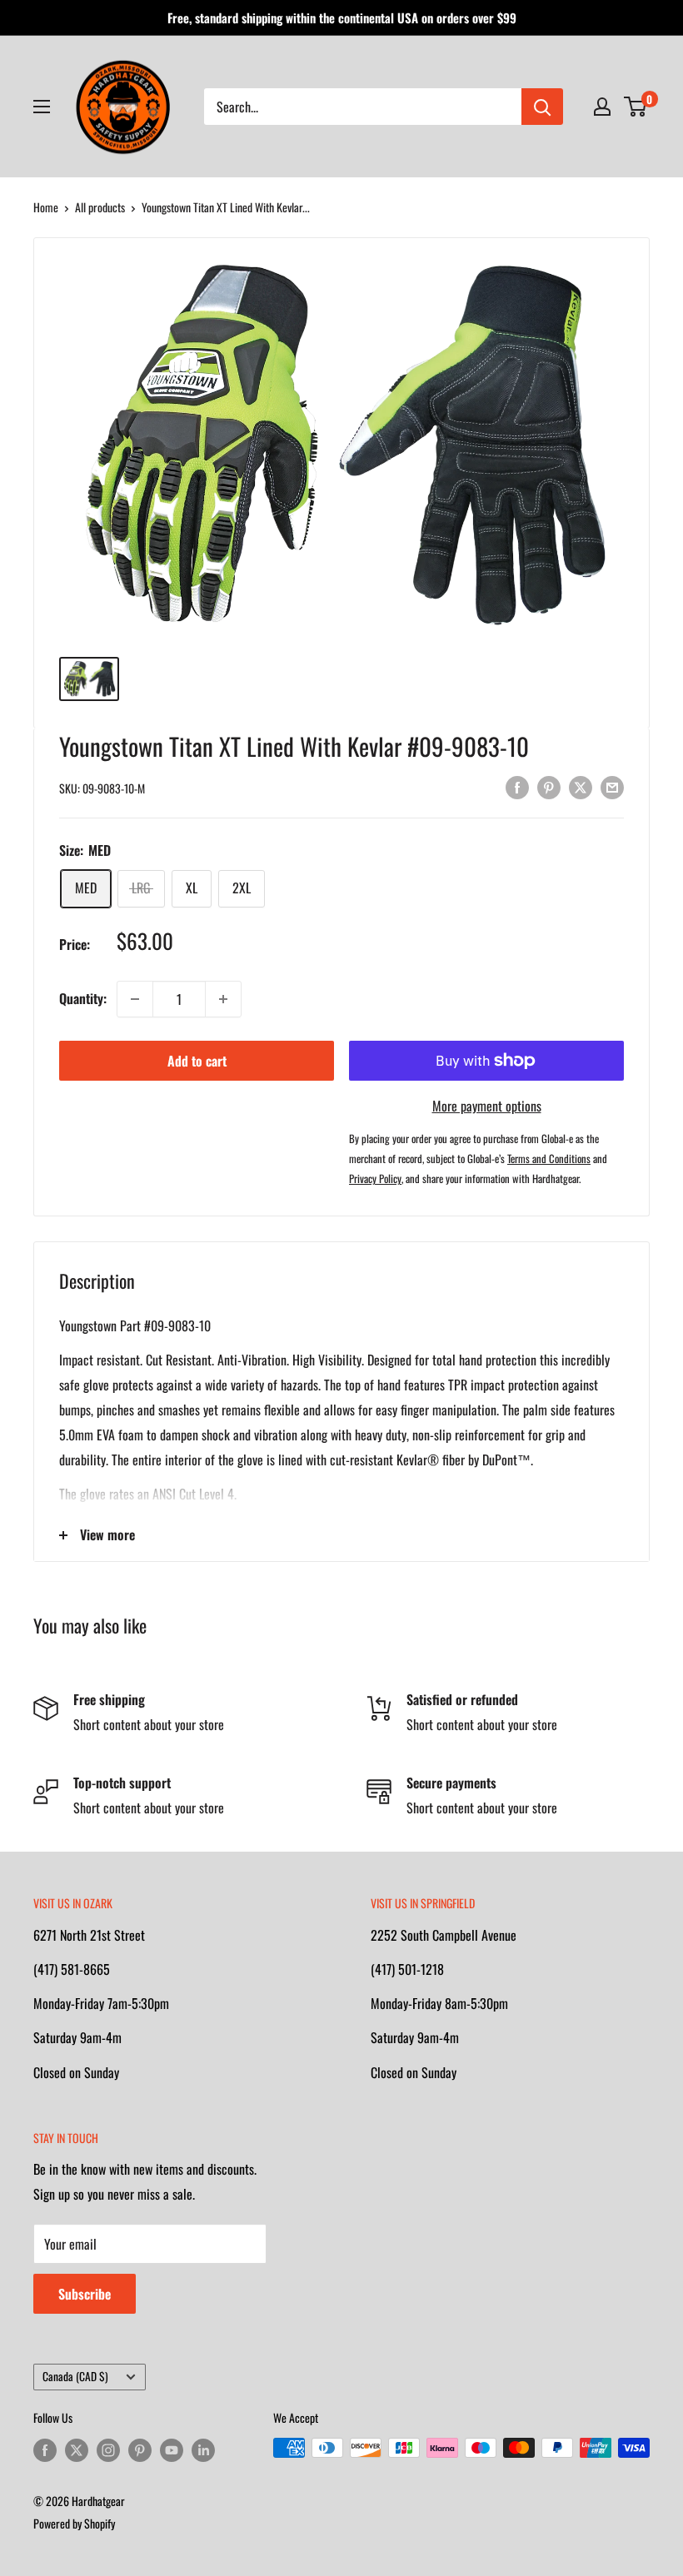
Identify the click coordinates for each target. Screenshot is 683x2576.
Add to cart (197, 1061)
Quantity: (83, 998)
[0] (636, 107)
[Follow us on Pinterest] (140, 2450)
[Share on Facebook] (517, 787)
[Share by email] (612, 787)
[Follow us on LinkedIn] (203, 2450)
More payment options (487, 1106)
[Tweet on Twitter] (581, 787)
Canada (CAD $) (75, 2376)
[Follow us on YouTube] (172, 2450)
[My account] (602, 107)
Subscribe (85, 2294)
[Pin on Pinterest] (549, 787)
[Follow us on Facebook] (45, 2450)
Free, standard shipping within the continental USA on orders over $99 (342, 17)
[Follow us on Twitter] (77, 2450)
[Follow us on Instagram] (108, 2450)
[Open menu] (42, 107)
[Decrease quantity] (135, 999)
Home (46, 207)
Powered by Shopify (74, 2523)
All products (100, 207)
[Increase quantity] (223, 999)
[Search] (542, 107)
